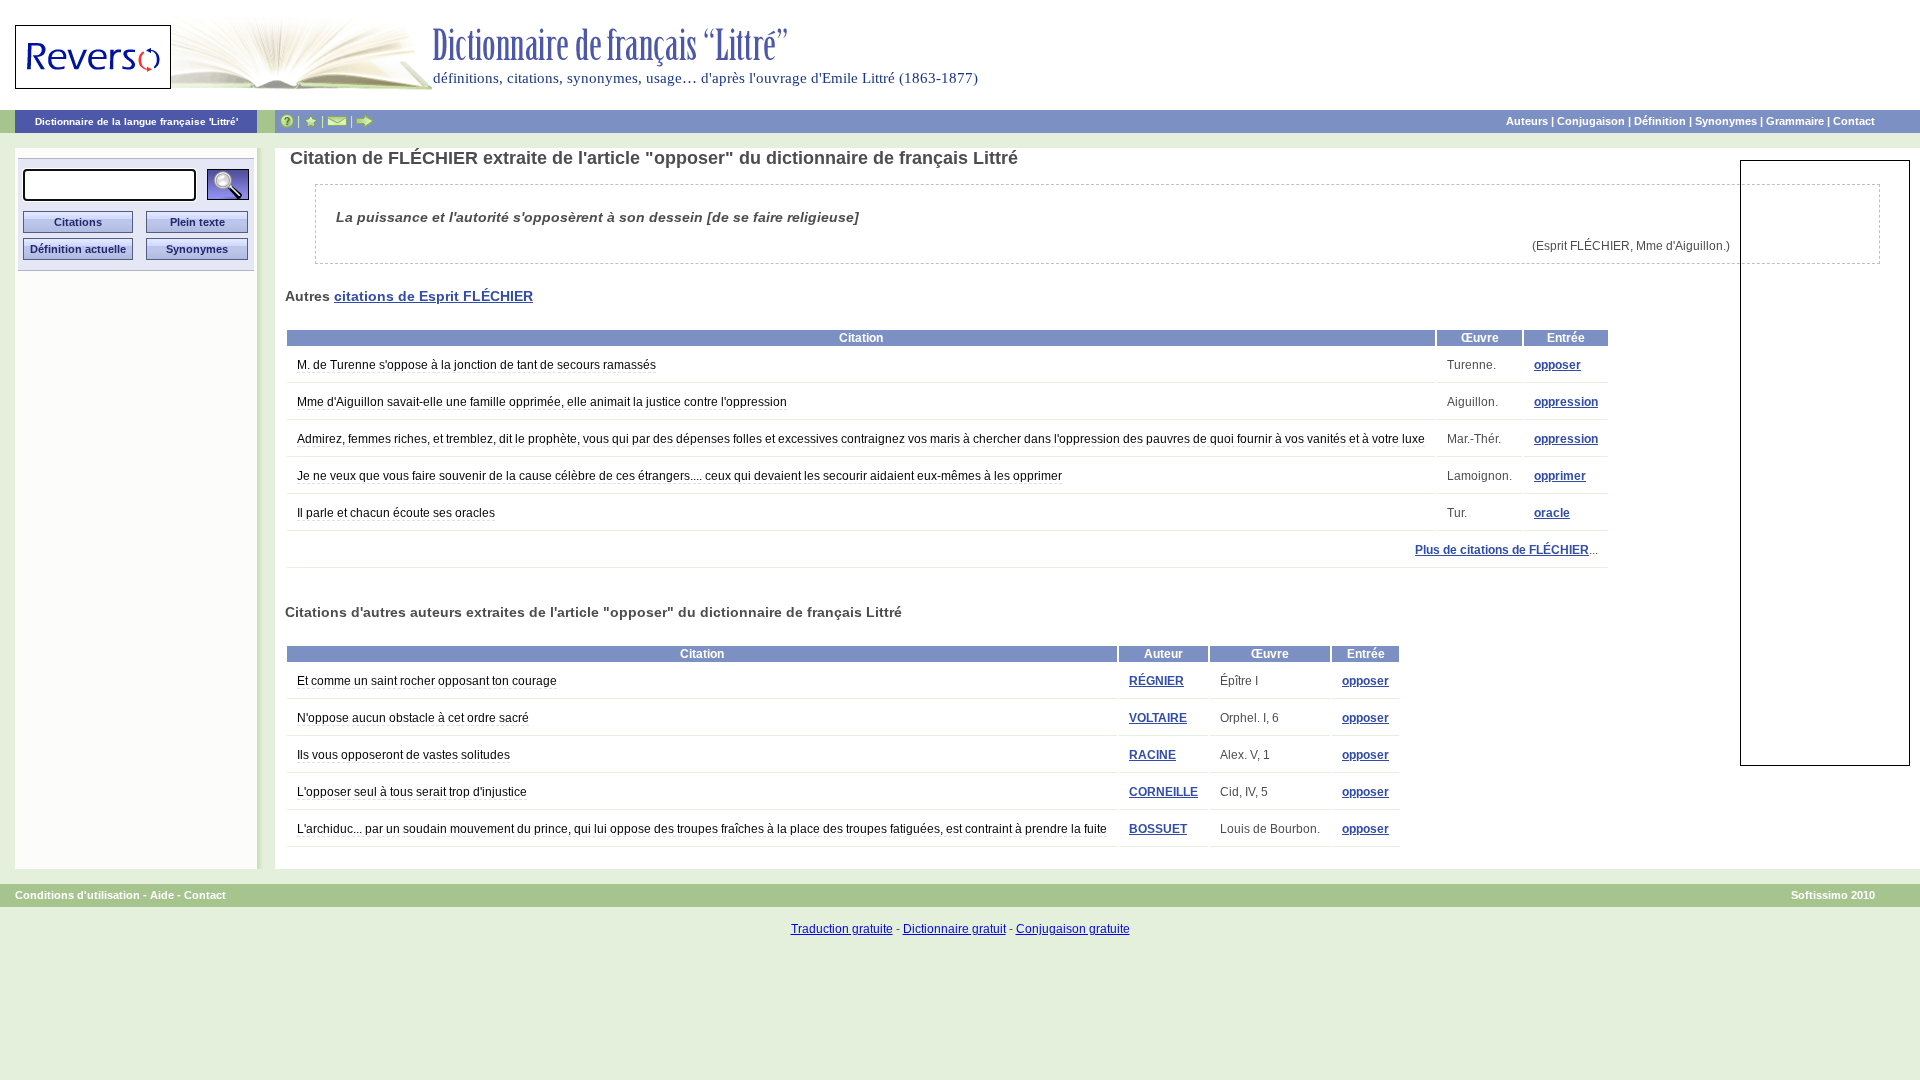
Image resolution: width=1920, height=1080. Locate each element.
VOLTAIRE (1158, 718)
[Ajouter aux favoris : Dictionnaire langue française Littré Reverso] (310, 121)
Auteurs (1527, 121)
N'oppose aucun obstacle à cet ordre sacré (413, 718)
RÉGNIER (1156, 681)
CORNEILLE (1163, 792)
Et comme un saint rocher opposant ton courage (427, 681)
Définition (1660, 121)
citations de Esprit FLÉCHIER (433, 296)
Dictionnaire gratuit (954, 929)
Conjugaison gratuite (1073, 929)
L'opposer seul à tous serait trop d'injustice (412, 792)
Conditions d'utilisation (77, 895)
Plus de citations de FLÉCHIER (1502, 550)
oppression (1566, 402)
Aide (162, 895)
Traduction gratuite (842, 929)
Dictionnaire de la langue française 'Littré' (136, 121)
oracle (1552, 513)
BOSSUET (1158, 829)
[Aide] (287, 121)
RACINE (1152, 755)
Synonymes (1726, 121)
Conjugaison (1591, 121)
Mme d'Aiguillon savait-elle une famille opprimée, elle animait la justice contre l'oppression (542, 402)
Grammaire (1795, 121)
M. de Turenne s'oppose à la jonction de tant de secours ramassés (476, 365)
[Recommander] (364, 121)
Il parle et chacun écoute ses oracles (396, 513)
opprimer (1560, 476)
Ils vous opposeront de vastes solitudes (403, 755)
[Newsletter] (337, 121)
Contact (1854, 121)
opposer (1557, 365)
